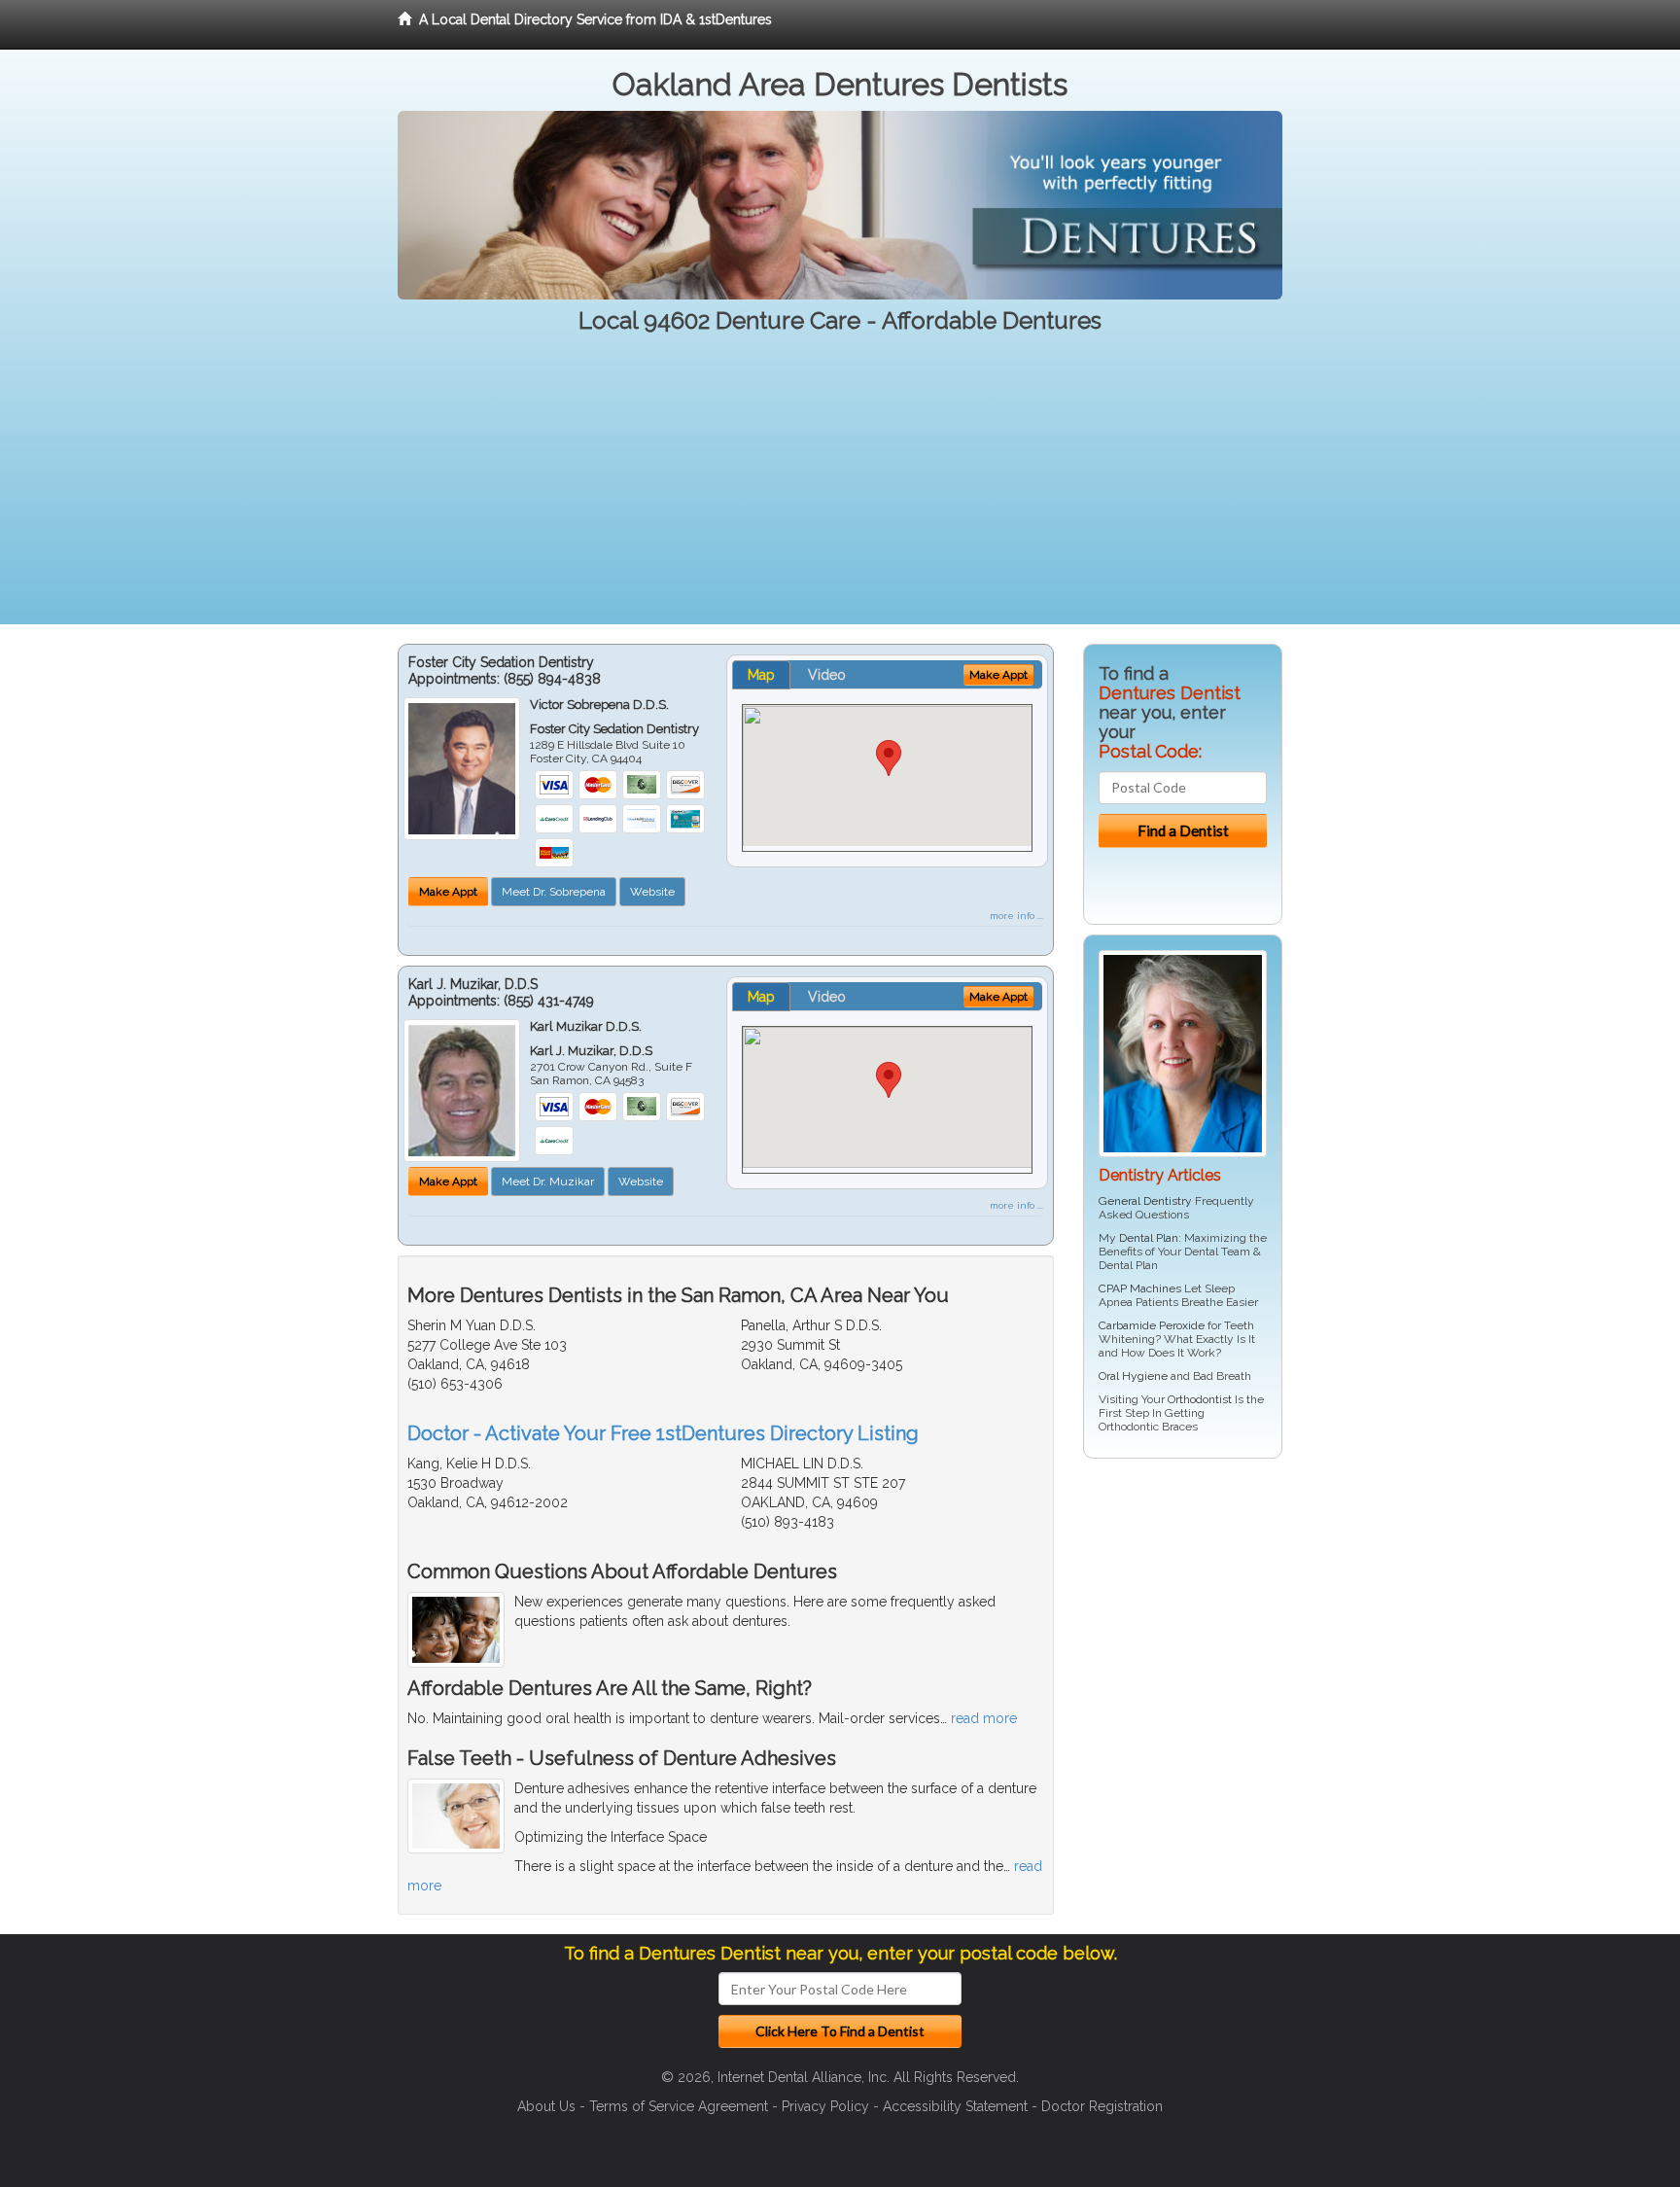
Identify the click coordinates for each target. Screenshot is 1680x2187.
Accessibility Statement (955, 2106)
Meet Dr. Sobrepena (554, 892)
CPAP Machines (1140, 1288)
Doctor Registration (1102, 2106)
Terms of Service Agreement (679, 2106)
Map (761, 675)
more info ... (1016, 916)
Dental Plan (1149, 1238)
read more (984, 1718)
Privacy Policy (825, 2106)
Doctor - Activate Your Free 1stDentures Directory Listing (663, 1433)
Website (652, 892)
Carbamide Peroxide (1152, 1325)
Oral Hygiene (1133, 1376)
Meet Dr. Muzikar (548, 1182)
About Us (546, 2106)
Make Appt (448, 892)
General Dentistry (1145, 1201)
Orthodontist (1200, 1399)
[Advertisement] (840, 488)
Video (827, 675)
